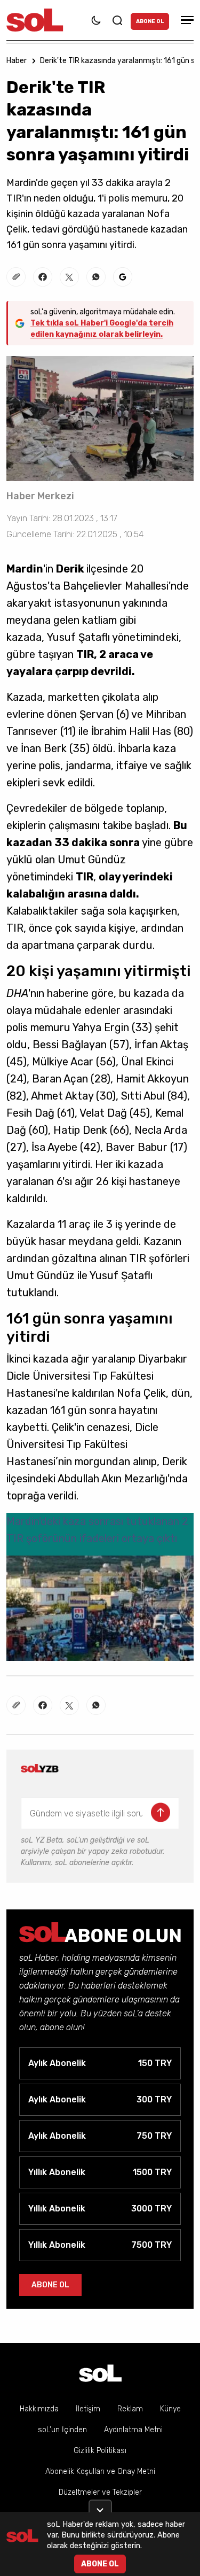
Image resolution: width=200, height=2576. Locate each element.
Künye (170, 2409)
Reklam (130, 2409)
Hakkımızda (39, 2409)
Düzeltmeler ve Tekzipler (100, 2492)
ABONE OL (150, 21)
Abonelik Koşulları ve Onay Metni (100, 2471)
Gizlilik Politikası (100, 2451)
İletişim (88, 2409)
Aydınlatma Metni (133, 2430)
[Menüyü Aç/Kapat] (186, 20)
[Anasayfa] (100, 2373)
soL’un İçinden (62, 2430)
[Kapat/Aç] (100, 2506)
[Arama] (117, 20)
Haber (17, 61)
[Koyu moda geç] (96, 20)
